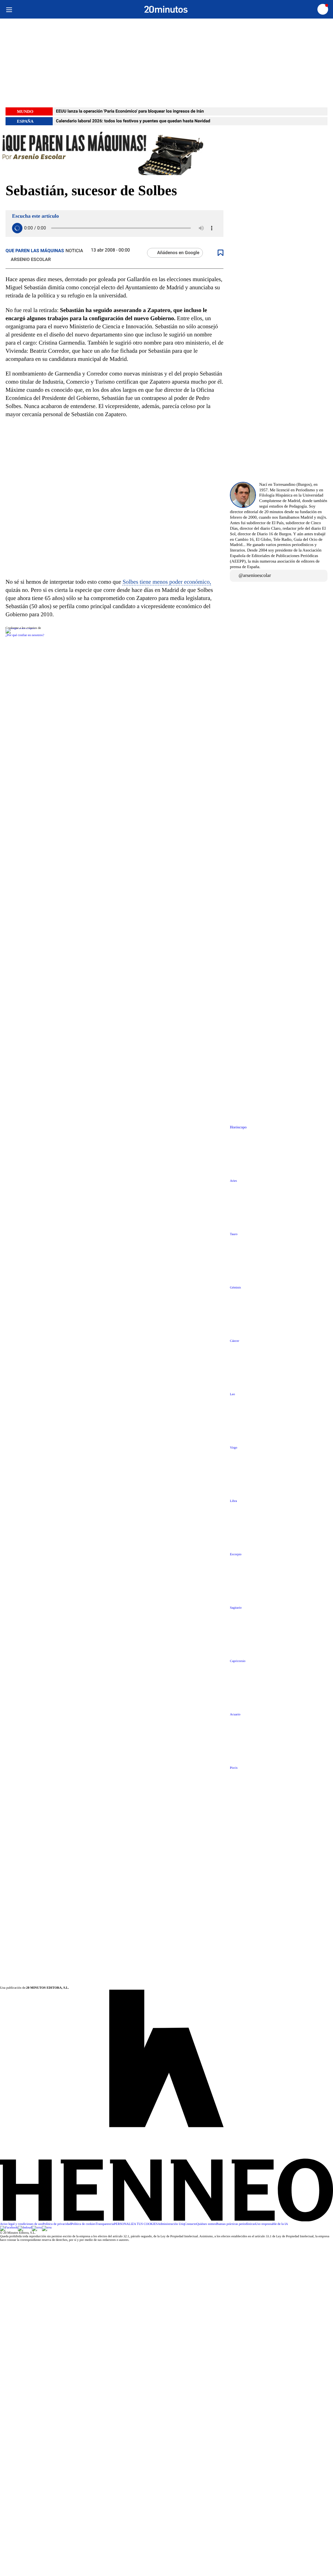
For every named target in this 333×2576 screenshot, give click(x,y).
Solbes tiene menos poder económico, (167, 582)
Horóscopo (238, 1127)
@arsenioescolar (255, 576)
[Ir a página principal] (166, 9)
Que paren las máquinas (35, 251)
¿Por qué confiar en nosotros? (25, 635)
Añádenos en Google (178, 253)
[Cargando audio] (17, 228)
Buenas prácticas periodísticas (236, 2224)
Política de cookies (83, 2224)
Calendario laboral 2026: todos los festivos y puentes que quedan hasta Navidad (133, 121)
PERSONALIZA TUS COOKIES (136, 2224)
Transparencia (105, 2224)
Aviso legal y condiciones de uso (21, 2224)
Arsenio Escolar (31, 260)
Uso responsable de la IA (272, 2224)
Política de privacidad (57, 2224)
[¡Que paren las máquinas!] (166, 154)
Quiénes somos (206, 2224)
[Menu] (9, 9)
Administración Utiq (171, 2224)
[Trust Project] (20, 628)
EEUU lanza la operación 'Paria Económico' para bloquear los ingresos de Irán (130, 111)
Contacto (191, 2224)
